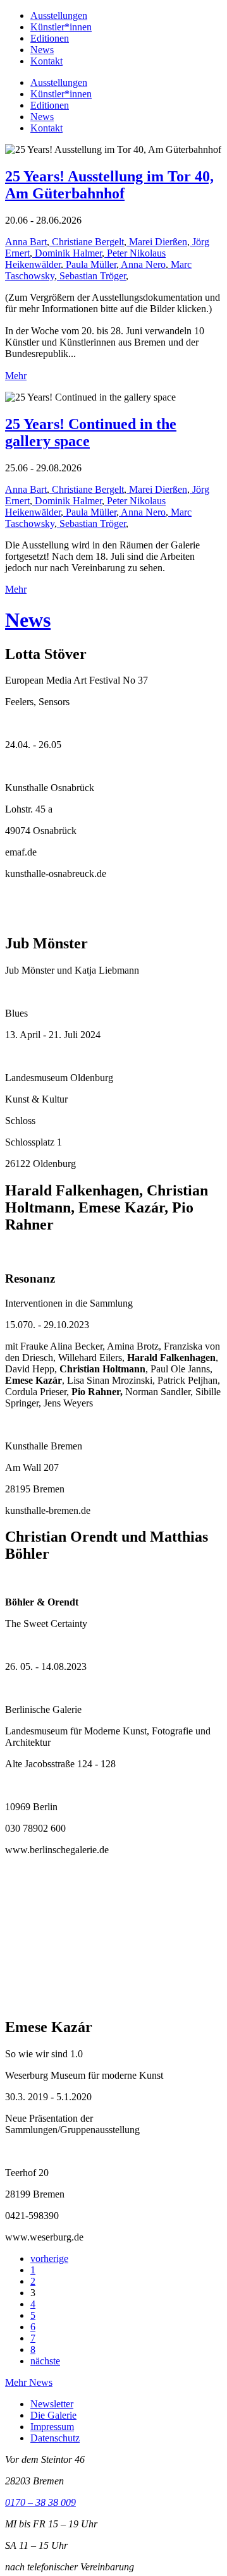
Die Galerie (53, 2415)
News (42, 50)
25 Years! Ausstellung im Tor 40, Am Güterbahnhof (109, 185)
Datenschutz (55, 2438)
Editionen (50, 38)
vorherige (49, 2259)
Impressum (52, 2427)
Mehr (16, 376)
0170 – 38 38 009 (40, 2502)
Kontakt (46, 61)
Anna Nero (142, 264)
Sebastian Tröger (91, 276)
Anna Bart (26, 242)
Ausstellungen (59, 15)
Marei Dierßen (157, 242)
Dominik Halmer (67, 253)
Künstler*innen (61, 27)
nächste (45, 2361)
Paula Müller (90, 264)
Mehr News (29, 2382)
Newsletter (52, 2404)
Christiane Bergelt (87, 242)
